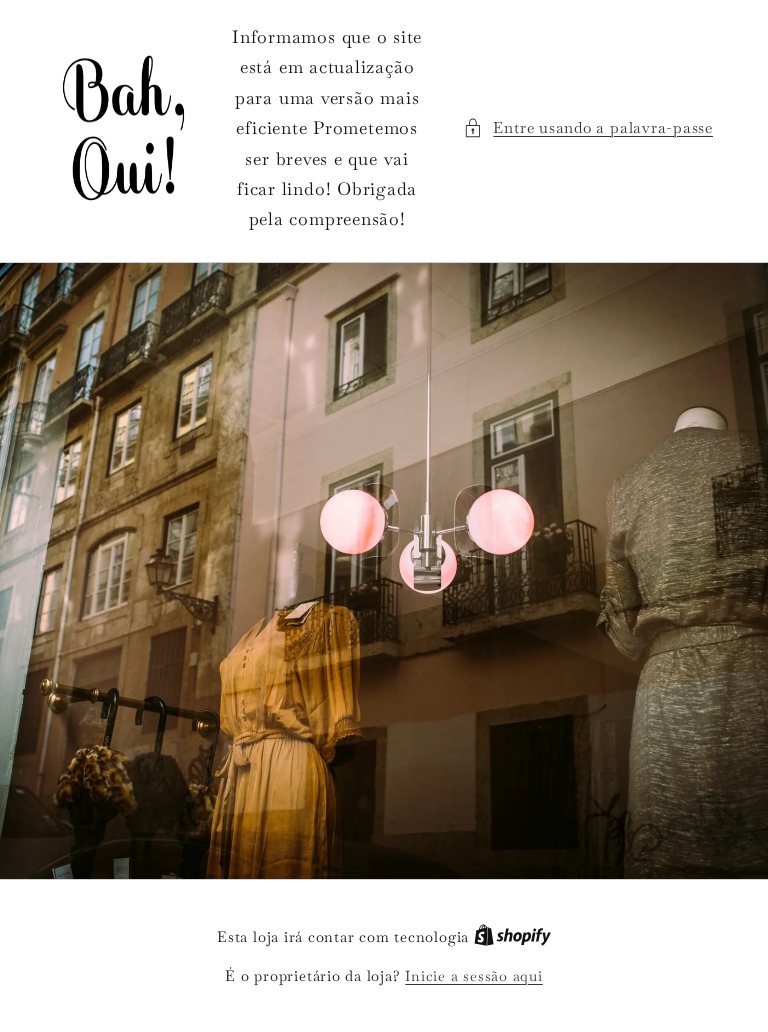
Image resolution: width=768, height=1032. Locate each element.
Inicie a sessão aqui (473, 976)
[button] (588, 128)
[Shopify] (512, 937)
